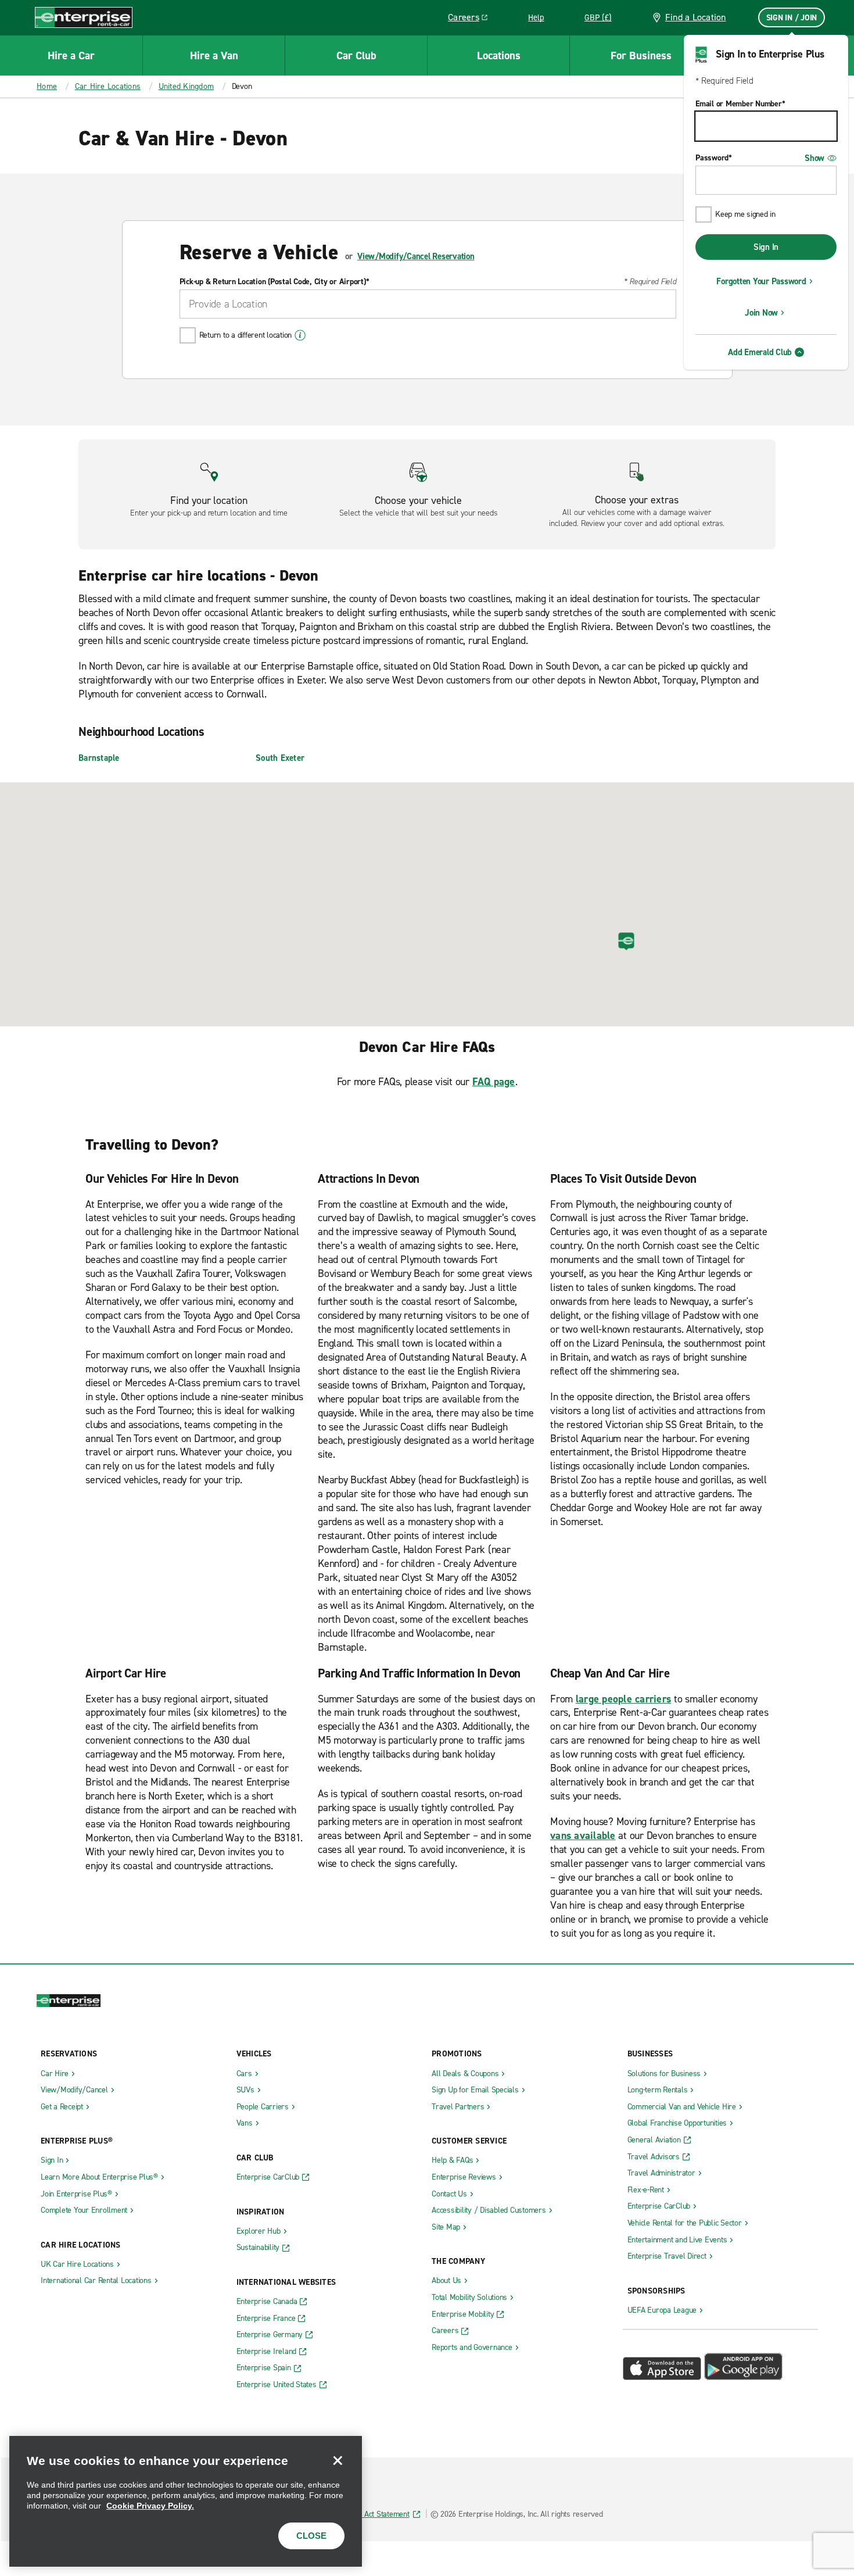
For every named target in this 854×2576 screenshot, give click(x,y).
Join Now (761, 313)
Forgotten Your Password (761, 281)
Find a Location (696, 17)
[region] (186, 2501)
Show (814, 158)
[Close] (338, 2460)
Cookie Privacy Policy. (150, 2506)
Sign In (766, 247)
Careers (472, 19)
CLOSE (311, 2536)
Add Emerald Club (760, 352)
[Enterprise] (84, 17)
